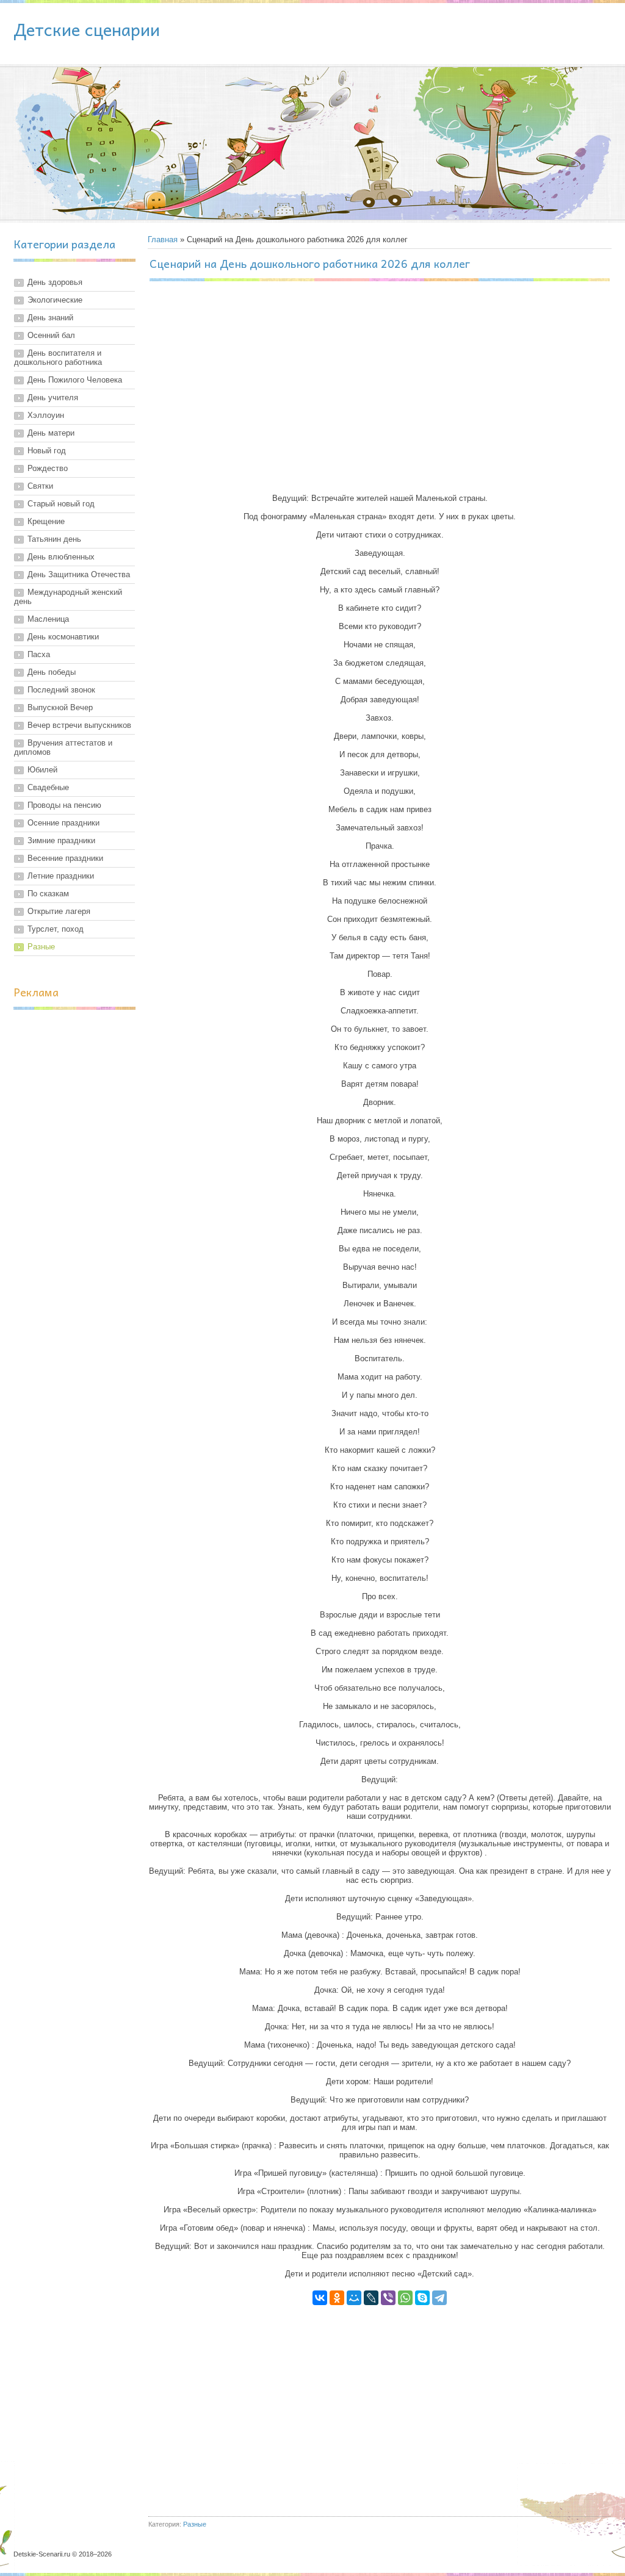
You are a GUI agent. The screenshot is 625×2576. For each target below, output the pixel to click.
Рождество (48, 468)
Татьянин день (54, 539)
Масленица (48, 619)
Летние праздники (61, 876)
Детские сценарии (87, 29)
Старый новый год (61, 504)
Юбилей (42, 770)
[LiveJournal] (371, 2298)
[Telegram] (439, 2298)
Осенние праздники (63, 823)
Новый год (47, 451)
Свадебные (48, 787)
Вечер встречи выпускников (79, 725)
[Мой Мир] (354, 2298)
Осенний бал (51, 335)
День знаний (50, 318)
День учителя (53, 398)
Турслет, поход (56, 929)
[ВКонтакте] (320, 2298)
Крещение (46, 521)
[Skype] (422, 2298)
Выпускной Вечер (60, 707)
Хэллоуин (46, 415)
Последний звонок (61, 690)
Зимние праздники (61, 840)
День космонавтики (63, 637)
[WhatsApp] (405, 2298)
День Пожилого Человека (75, 380)
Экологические (55, 300)
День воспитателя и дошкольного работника (58, 358)
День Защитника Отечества (79, 574)
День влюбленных (61, 557)
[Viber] (388, 2298)
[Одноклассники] (337, 2298)
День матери (51, 433)
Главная (163, 239)
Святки (40, 486)
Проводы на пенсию (64, 805)
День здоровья (55, 282)
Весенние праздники (65, 858)
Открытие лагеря (59, 911)
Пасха (39, 654)
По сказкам (48, 894)
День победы (52, 672)
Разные (41, 947)
